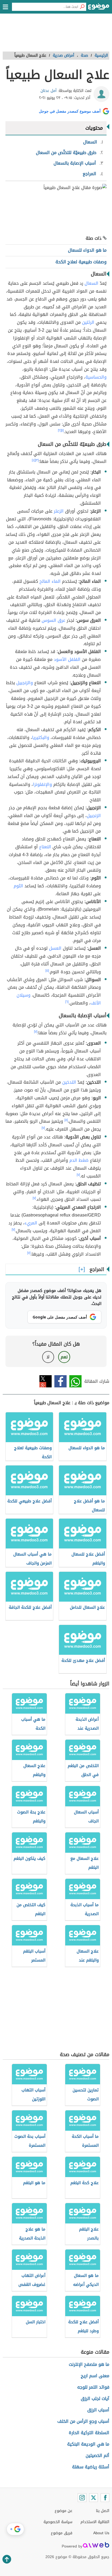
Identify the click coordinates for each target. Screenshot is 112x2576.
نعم (64, 1357)
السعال (91, 283)
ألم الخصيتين (97, 2455)
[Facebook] (105, 2498)
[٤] (33, 460)
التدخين (69, 1082)
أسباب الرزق (98, 2410)
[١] (62, 430)
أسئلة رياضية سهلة (91, 2467)
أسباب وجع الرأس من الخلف (83, 2421)
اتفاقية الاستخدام (95, 2522)
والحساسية (96, 377)
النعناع (45, 847)
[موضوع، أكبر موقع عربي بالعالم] (99, 8)
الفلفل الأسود (67, 659)
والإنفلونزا (42, 784)
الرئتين (88, 322)
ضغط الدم (79, 1160)
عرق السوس (53, 620)
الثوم (18, 886)
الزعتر (59, 511)
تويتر (46, 1381)
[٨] (66, 1120)
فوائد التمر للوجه (93, 2387)
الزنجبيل (94, 816)
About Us (101, 2533)
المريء (31, 1223)
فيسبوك (60, 1381)
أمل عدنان (49, 91)
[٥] (47, 971)
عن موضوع (63, 2511)
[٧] (36, 1032)
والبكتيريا (41, 737)
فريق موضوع (62, 2533)
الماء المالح (50, 581)
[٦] (67, 1002)
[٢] (60, 430)
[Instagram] (82, 2498)
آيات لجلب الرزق (95, 2399)
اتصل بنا (103, 2511)
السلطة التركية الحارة (89, 2433)
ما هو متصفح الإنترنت (89, 2364)
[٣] (37, 460)
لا (48, 1357)
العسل (55, 948)
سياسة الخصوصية (58, 2522)
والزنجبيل (25, 683)
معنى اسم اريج (95, 2376)
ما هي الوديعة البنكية (88, 2444)
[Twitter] (94, 2498)
